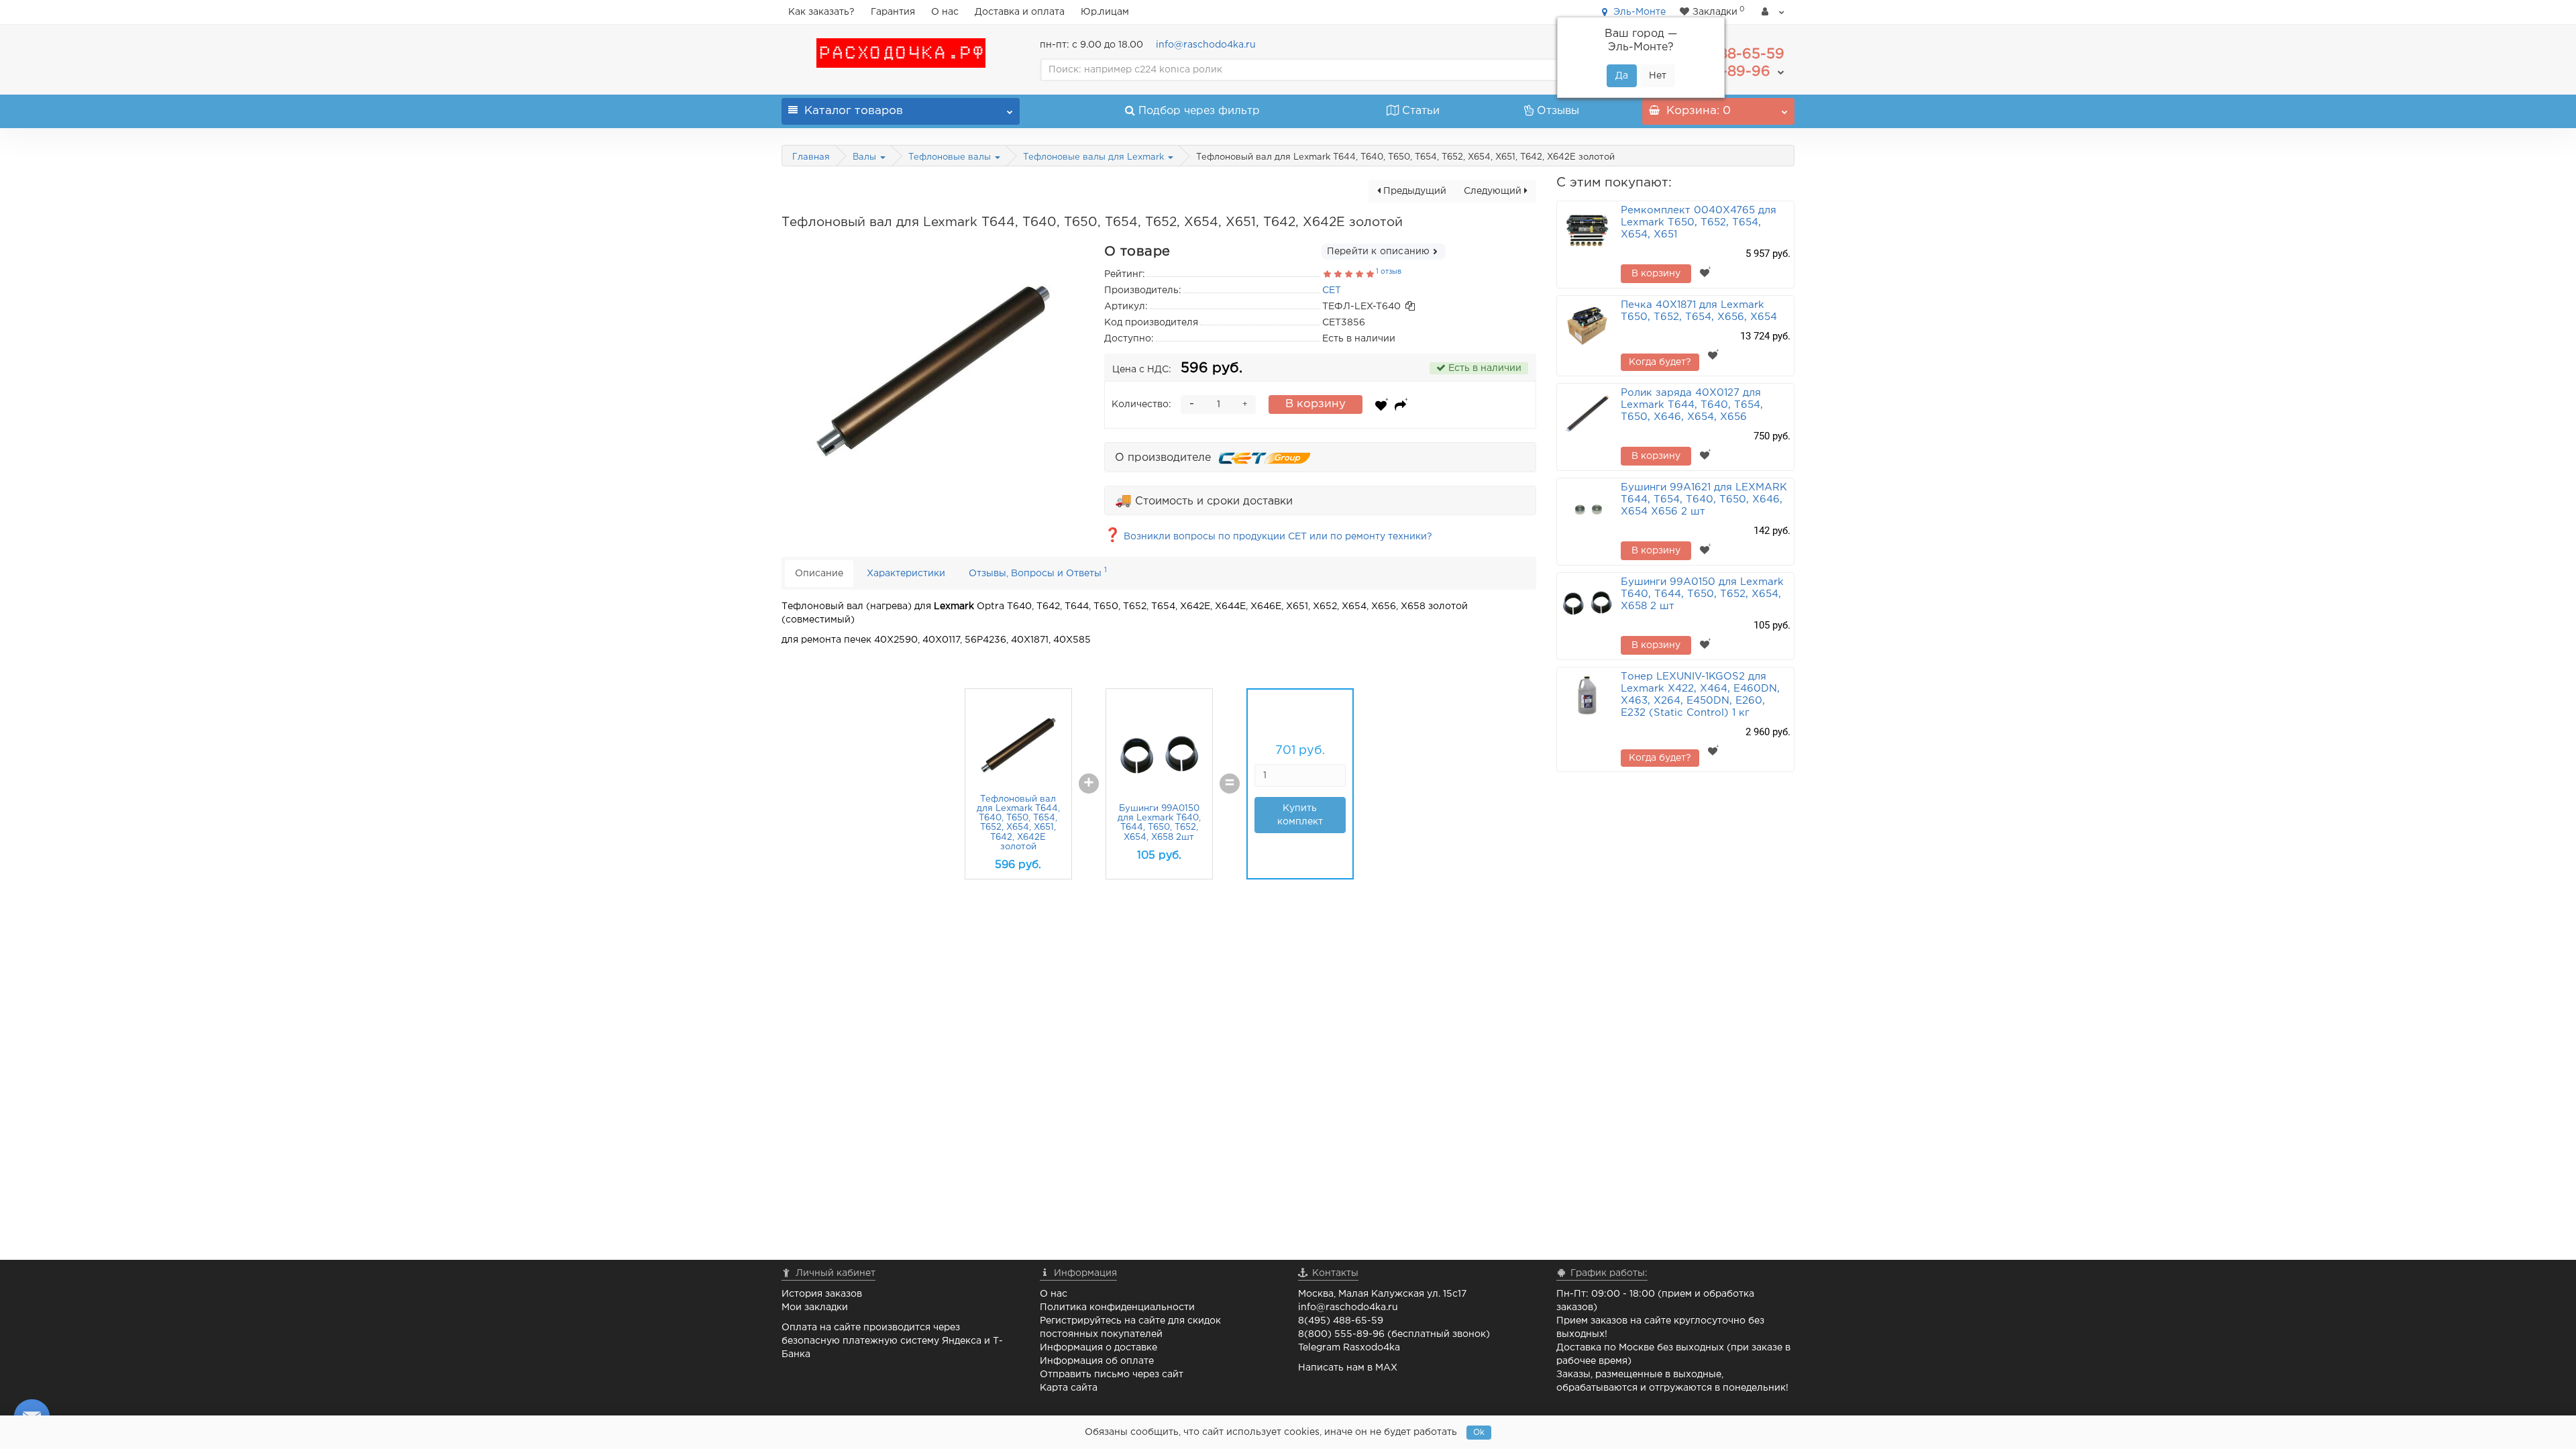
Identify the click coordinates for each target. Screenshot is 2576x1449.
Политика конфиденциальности (1117, 1307)
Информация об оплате (1097, 1361)
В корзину (1316, 404)
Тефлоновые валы (951, 157)
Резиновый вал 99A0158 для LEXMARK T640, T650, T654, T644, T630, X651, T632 (961, 823)
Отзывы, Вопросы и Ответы (1038, 572)
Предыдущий (1413, 191)
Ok (1479, 1433)
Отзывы (1558, 111)
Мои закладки (815, 1307)
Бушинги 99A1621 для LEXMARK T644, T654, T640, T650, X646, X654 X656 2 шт (1704, 499)
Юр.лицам (1105, 12)
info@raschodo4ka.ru (1206, 45)
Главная (811, 157)
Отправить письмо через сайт (1112, 1375)
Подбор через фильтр (1199, 111)
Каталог (854, 111)
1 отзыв (1389, 272)
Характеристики (906, 574)
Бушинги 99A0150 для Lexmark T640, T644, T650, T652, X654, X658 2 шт (1702, 594)
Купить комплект (1243, 815)
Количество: (1141, 405)
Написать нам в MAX (1348, 1368)
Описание (819, 574)
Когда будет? (1660, 362)
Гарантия (893, 12)
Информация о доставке (1098, 1348)
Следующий (1494, 191)
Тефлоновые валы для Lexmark (1095, 157)
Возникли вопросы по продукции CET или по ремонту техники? (1268, 537)
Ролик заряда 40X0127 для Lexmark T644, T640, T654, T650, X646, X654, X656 (1692, 405)
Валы (866, 157)
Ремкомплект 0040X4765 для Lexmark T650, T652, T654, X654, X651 (1699, 222)
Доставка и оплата (1020, 12)
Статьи (1421, 111)
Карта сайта (1069, 1388)
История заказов (822, 1294)
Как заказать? (821, 12)
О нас (945, 12)
